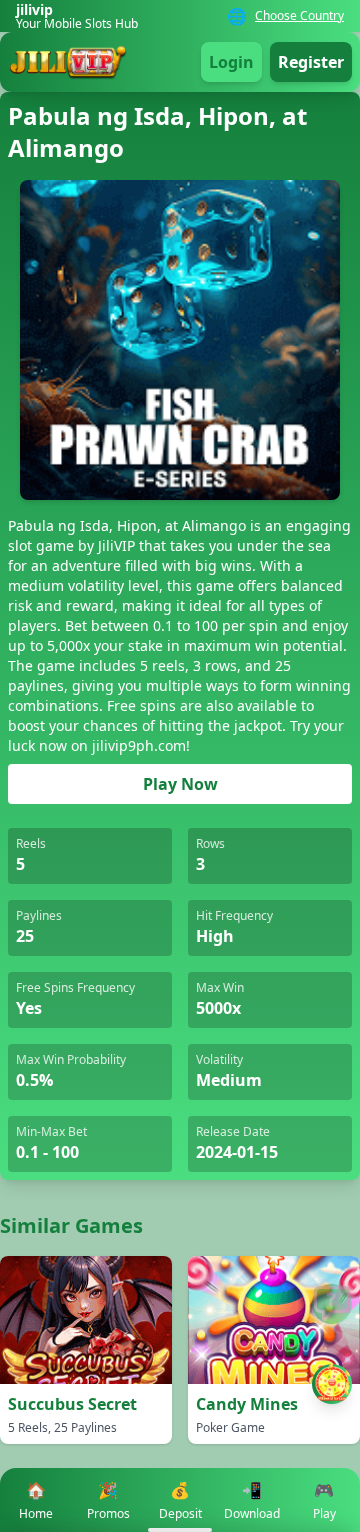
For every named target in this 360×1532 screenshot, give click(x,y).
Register (311, 62)
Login (231, 62)
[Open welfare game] (332, 1384)
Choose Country (299, 16)
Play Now (180, 784)
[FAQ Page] (332, 1304)
